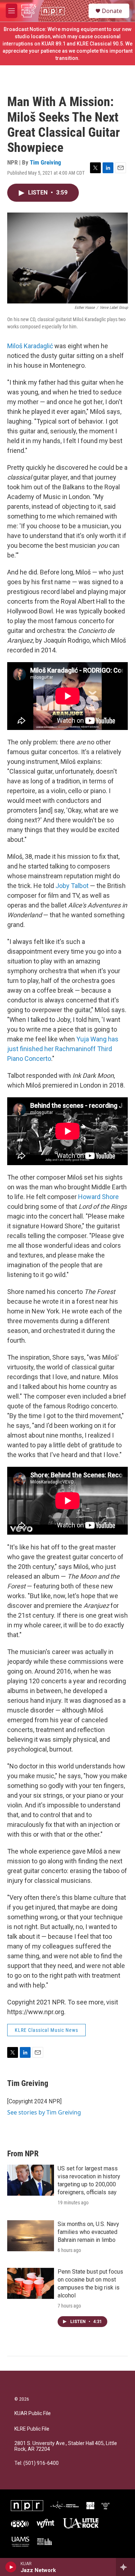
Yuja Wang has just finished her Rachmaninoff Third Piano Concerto (63, 1049)
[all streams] (125, 2567)
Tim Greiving (46, 162)
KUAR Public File (33, 2413)
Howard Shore (98, 1197)
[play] (11, 2567)
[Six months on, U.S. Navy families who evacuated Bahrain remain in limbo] (31, 2236)
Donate (112, 11)
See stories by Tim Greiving (44, 2112)
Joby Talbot (72, 886)
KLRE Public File (32, 2429)
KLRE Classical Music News (46, 2030)
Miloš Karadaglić (30, 346)
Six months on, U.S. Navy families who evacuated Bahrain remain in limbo (88, 2232)
